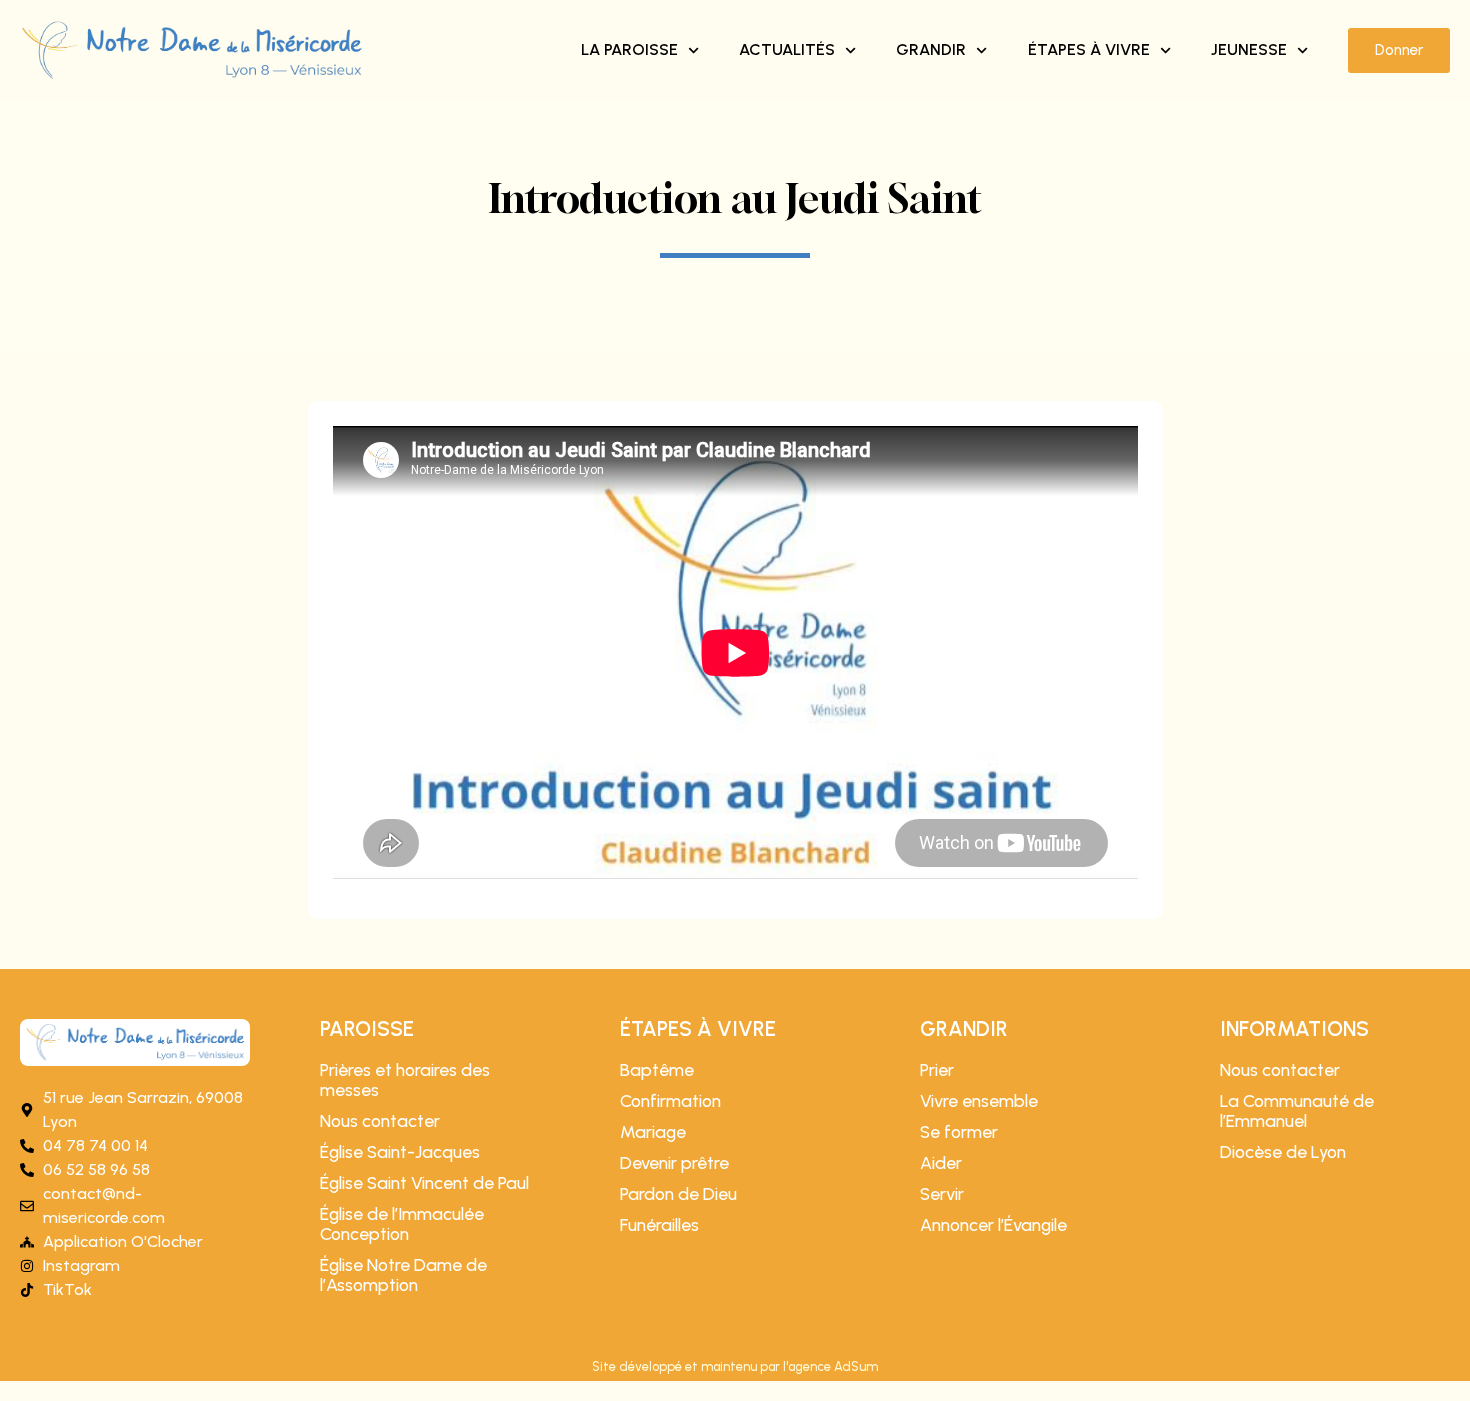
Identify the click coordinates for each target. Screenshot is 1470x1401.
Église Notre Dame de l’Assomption (403, 1275)
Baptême (657, 1070)
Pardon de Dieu (678, 1194)
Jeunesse (1249, 49)
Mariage (653, 1132)
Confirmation (670, 1101)
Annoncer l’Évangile (993, 1225)
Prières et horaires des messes (405, 1080)
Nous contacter (380, 1121)
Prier (937, 1070)
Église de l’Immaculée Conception (402, 1224)
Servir (942, 1194)
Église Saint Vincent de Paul (424, 1183)
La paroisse (629, 49)
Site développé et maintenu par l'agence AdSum (735, 1366)
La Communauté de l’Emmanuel (1297, 1111)
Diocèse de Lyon (1283, 1152)
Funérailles (659, 1225)
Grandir (931, 49)
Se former (959, 1132)
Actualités (787, 49)
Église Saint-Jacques (400, 1152)
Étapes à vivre (1089, 49)
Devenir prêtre (674, 1163)
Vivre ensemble (979, 1101)
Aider (941, 1163)
